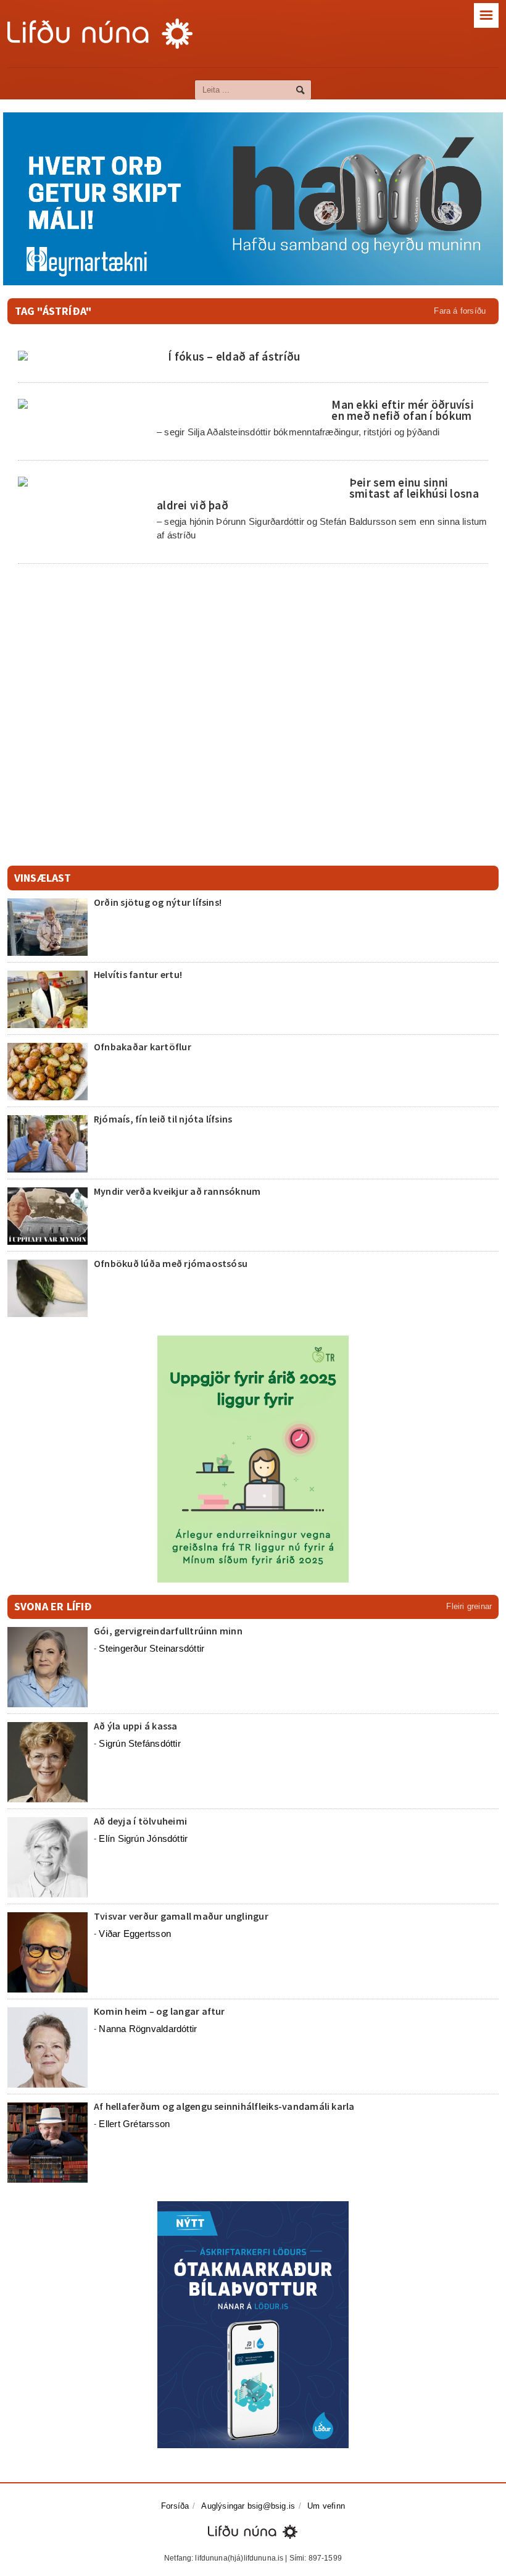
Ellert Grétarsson (134, 2124)
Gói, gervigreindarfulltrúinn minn (168, 1631)
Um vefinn (326, 2506)
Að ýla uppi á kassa (136, 1726)
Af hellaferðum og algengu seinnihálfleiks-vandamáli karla (224, 2106)
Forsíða (175, 2506)
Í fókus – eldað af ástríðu (234, 356)
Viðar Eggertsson (135, 1934)
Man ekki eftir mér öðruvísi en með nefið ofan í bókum (403, 410)
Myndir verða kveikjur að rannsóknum (177, 1191)
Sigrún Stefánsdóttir (140, 1743)
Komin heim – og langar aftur (160, 2011)
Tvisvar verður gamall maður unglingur (181, 1916)
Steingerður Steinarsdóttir (151, 1648)
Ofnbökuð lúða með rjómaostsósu (171, 1263)
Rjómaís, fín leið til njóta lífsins (163, 1119)
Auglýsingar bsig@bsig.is (248, 2506)
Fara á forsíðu (460, 311)
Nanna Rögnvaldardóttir (148, 2029)
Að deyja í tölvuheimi (141, 1821)
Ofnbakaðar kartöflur (143, 1047)
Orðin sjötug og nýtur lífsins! (158, 902)
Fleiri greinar (469, 1606)
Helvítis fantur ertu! (138, 974)
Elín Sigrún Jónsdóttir (143, 1838)
